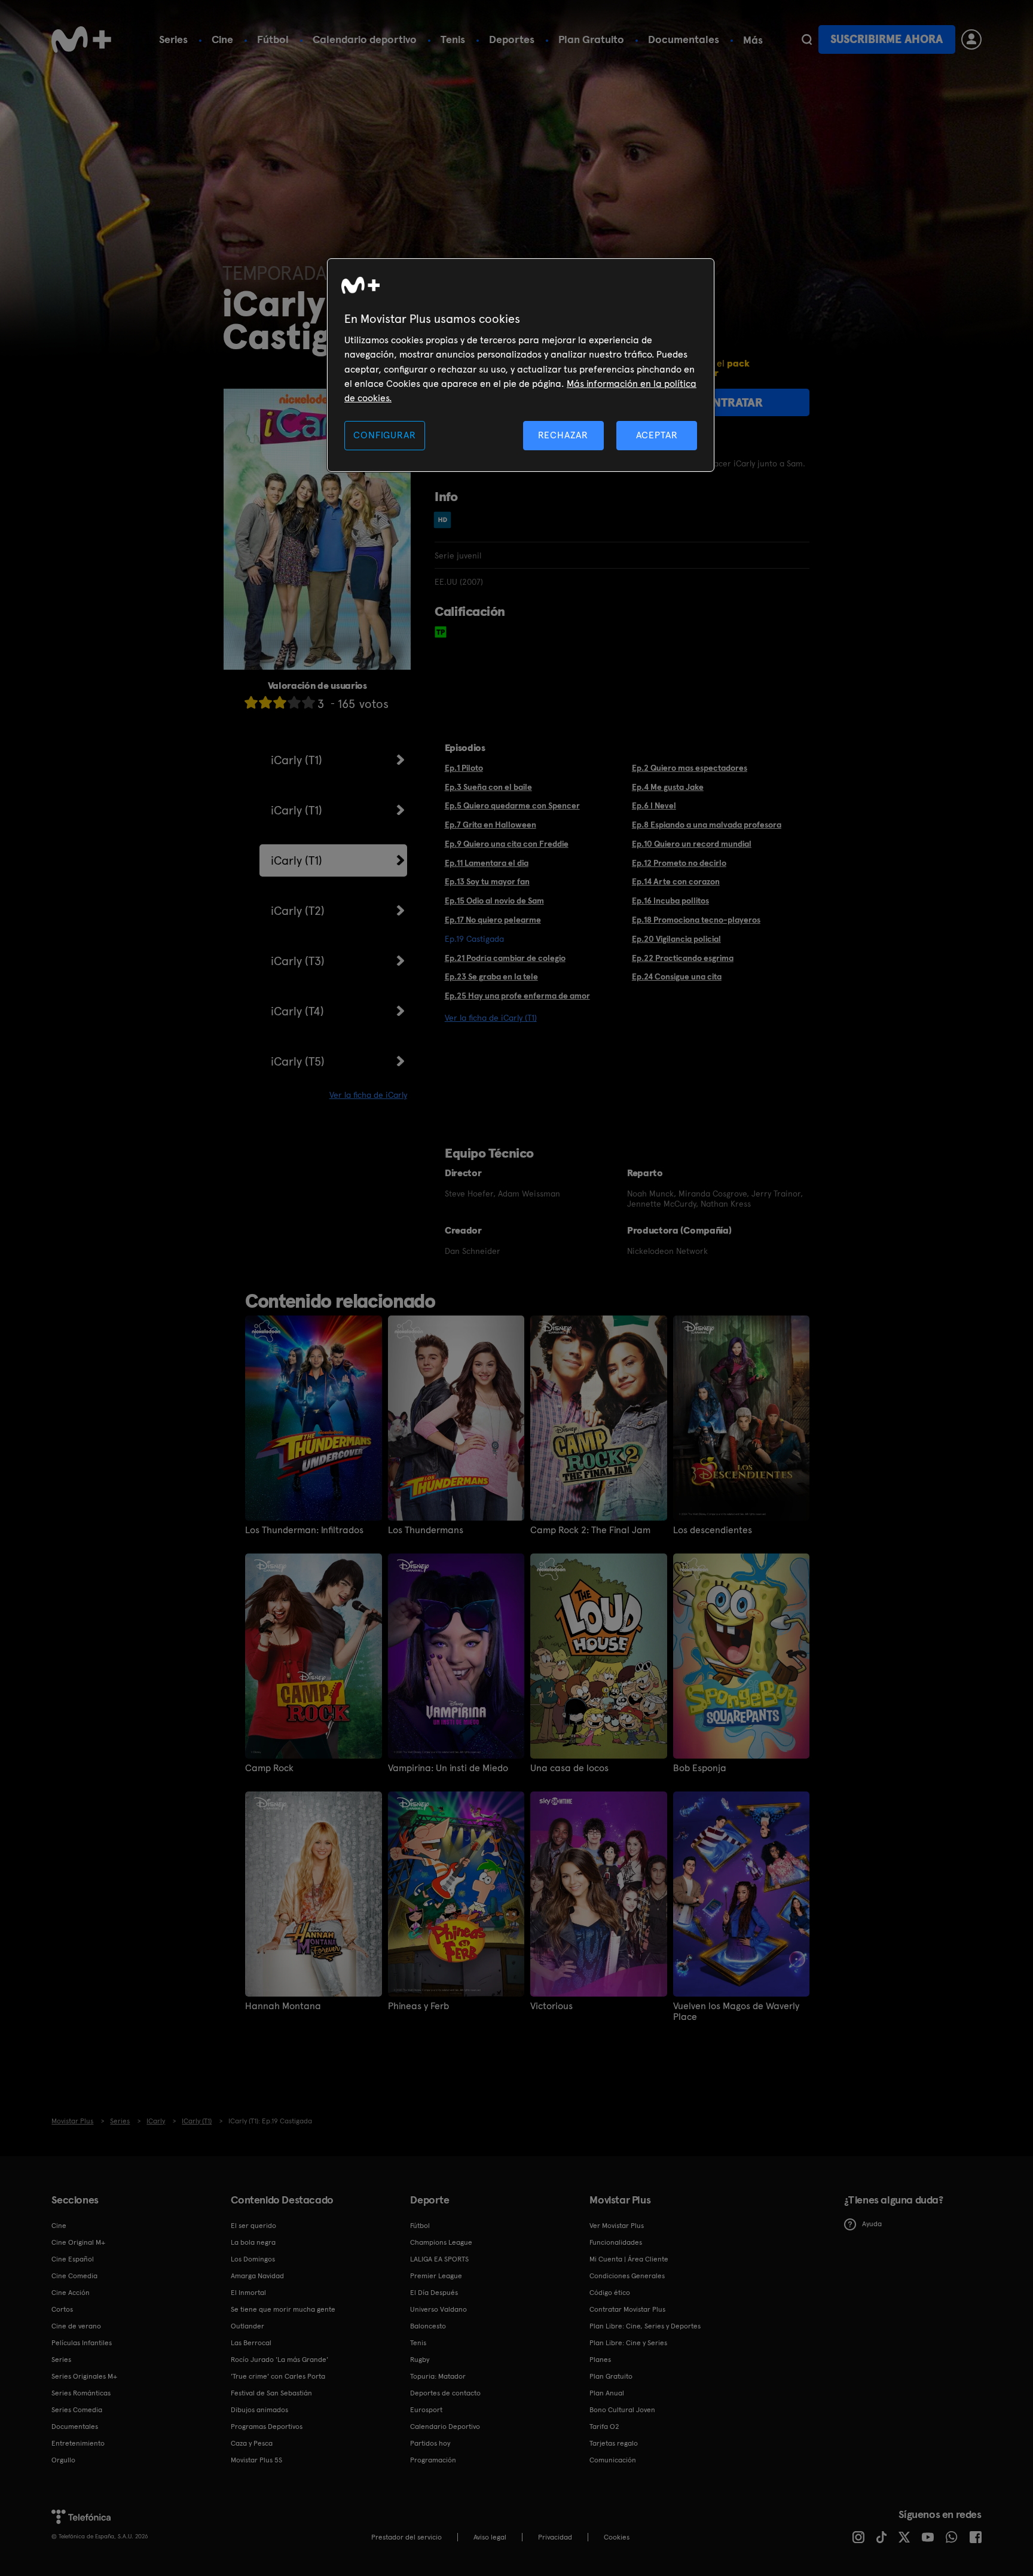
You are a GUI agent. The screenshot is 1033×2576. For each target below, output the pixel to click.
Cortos (62, 2309)
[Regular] (280, 702)
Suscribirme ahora (887, 39)
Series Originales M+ (84, 2376)
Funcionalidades (616, 2242)
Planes (600, 2360)
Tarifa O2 (604, 2427)
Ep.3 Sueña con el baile (488, 787)
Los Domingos (253, 2259)
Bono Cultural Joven (622, 2410)
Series (173, 39)
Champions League (441, 2242)
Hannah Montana (283, 2006)
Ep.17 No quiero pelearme (493, 920)
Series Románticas (81, 2393)
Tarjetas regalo (614, 2443)
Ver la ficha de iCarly (368, 1095)
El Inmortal (248, 2293)
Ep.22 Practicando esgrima (683, 958)
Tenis (453, 39)
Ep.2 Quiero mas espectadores (690, 768)
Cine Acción (71, 2293)
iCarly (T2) (298, 911)
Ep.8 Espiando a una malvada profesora (707, 825)
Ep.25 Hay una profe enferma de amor (517, 996)
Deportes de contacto (445, 2393)
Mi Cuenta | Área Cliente (629, 2259)
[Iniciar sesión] (971, 39)
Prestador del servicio (407, 2537)
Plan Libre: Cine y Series (628, 2343)
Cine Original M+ (78, 2242)
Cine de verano (76, 2326)
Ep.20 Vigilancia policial (676, 939)
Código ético (610, 2293)
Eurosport (426, 2410)
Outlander (247, 2326)
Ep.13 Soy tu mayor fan (487, 881)
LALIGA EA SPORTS (439, 2259)
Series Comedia (77, 2410)
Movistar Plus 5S (256, 2460)
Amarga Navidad (257, 2276)
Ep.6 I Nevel (654, 805)
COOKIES (617, 2537)
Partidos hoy (430, 2443)
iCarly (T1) (297, 760)
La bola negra (253, 2242)
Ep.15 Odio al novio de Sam (494, 901)
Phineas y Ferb (418, 2006)
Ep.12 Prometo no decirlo (679, 863)
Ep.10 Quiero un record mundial (692, 844)
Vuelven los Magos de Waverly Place (736, 2012)
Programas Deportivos (267, 2427)
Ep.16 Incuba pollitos (670, 901)
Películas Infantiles (82, 2343)
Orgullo (63, 2460)
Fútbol (273, 39)
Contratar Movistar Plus (627, 2309)
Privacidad (555, 2537)
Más (753, 40)
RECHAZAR (563, 435)
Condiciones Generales (627, 2276)
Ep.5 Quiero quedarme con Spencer (512, 805)
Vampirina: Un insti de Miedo (448, 1768)
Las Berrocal (251, 2343)
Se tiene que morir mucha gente (283, 2309)
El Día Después (434, 2293)
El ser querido (253, 2226)
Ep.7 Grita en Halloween (490, 825)
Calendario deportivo (365, 39)
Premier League (436, 2276)
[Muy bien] (308, 702)
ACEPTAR (657, 435)
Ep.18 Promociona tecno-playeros (696, 920)
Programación (433, 2460)
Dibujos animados (259, 2410)
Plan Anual (607, 2393)
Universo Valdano (438, 2309)
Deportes (512, 39)
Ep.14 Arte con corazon (676, 881)
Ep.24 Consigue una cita (677, 976)
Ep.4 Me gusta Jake (668, 787)
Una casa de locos (569, 1768)
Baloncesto (428, 2326)
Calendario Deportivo (445, 2427)
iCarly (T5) (298, 1061)
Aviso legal (490, 2537)
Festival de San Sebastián (271, 2393)
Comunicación (613, 2460)
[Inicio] (81, 39)
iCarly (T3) (298, 961)
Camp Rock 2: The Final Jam (590, 1530)
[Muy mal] (251, 702)
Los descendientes (713, 1530)
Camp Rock (269, 1768)
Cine (222, 39)
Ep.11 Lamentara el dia (487, 863)
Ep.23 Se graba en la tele (491, 976)
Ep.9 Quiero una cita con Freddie (507, 844)
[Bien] (294, 702)
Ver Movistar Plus (617, 2226)
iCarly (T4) (297, 1011)
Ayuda (872, 2224)
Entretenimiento (78, 2443)
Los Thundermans (426, 1530)
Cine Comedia (74, 2276)
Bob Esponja (700, 1768)
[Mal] (265, 702)
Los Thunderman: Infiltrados (304, 1530)
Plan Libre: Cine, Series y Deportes (645, 2326)
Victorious (551, 2006)
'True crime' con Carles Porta (278, 2376)
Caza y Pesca (252, 2443)
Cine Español (73, 2259)
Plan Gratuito (591, 39)
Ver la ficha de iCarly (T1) (491, 1018)
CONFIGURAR (384, 435)
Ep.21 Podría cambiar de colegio (505, 958)
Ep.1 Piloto (464, 768)
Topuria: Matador (438, 2376)
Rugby (420, 2360)
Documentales (684, 39)
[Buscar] (807, 39)
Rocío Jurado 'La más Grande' (279, 2360)
